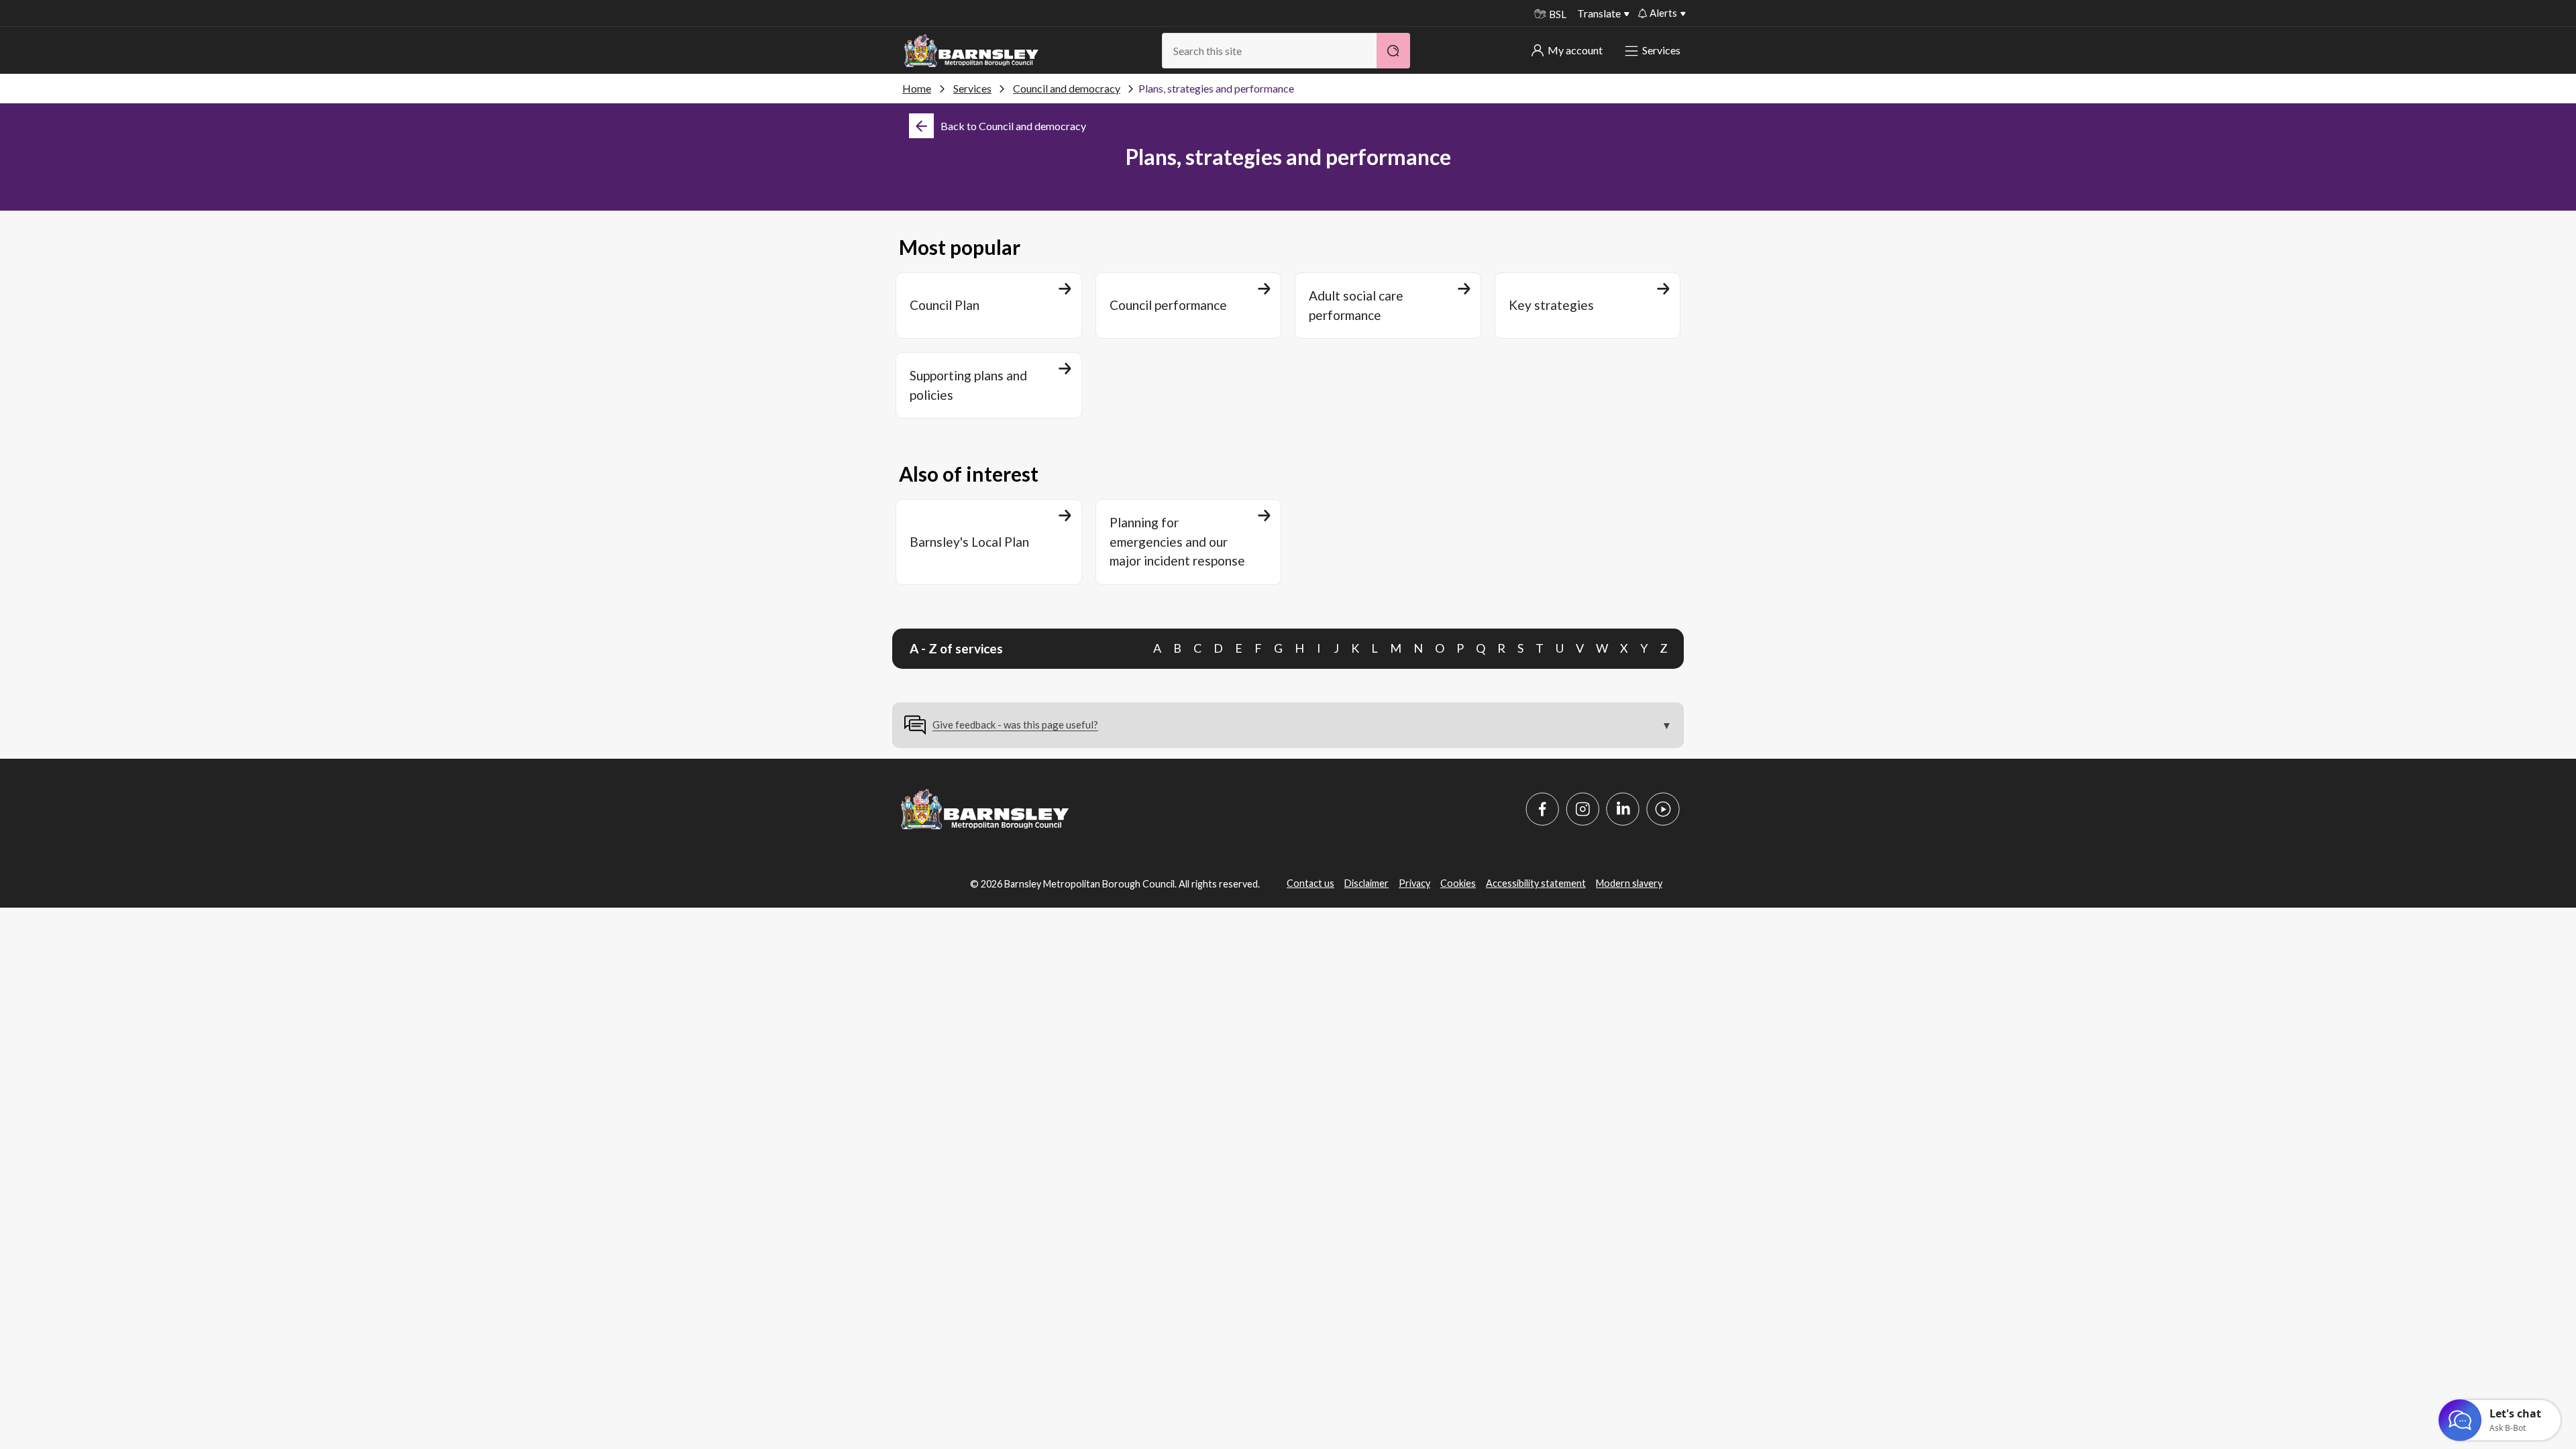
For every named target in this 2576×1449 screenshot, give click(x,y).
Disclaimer (1366, 883)
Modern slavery (1629, 883)
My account (1575, 50)
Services (1661, 50)
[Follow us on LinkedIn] (1623, 809)
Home (917, 88)
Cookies (1458, 883)
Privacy (1414, 883)
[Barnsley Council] (971, 51)
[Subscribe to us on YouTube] (1663, 809)
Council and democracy (1067, 88)
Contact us (1310, 883)
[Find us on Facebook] (1542, 809)
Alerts (1663, 13)
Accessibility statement (1536, 883)
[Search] (1393, 51)
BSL (1558, 14)
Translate (1599, 13)
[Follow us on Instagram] (1582, 809)
